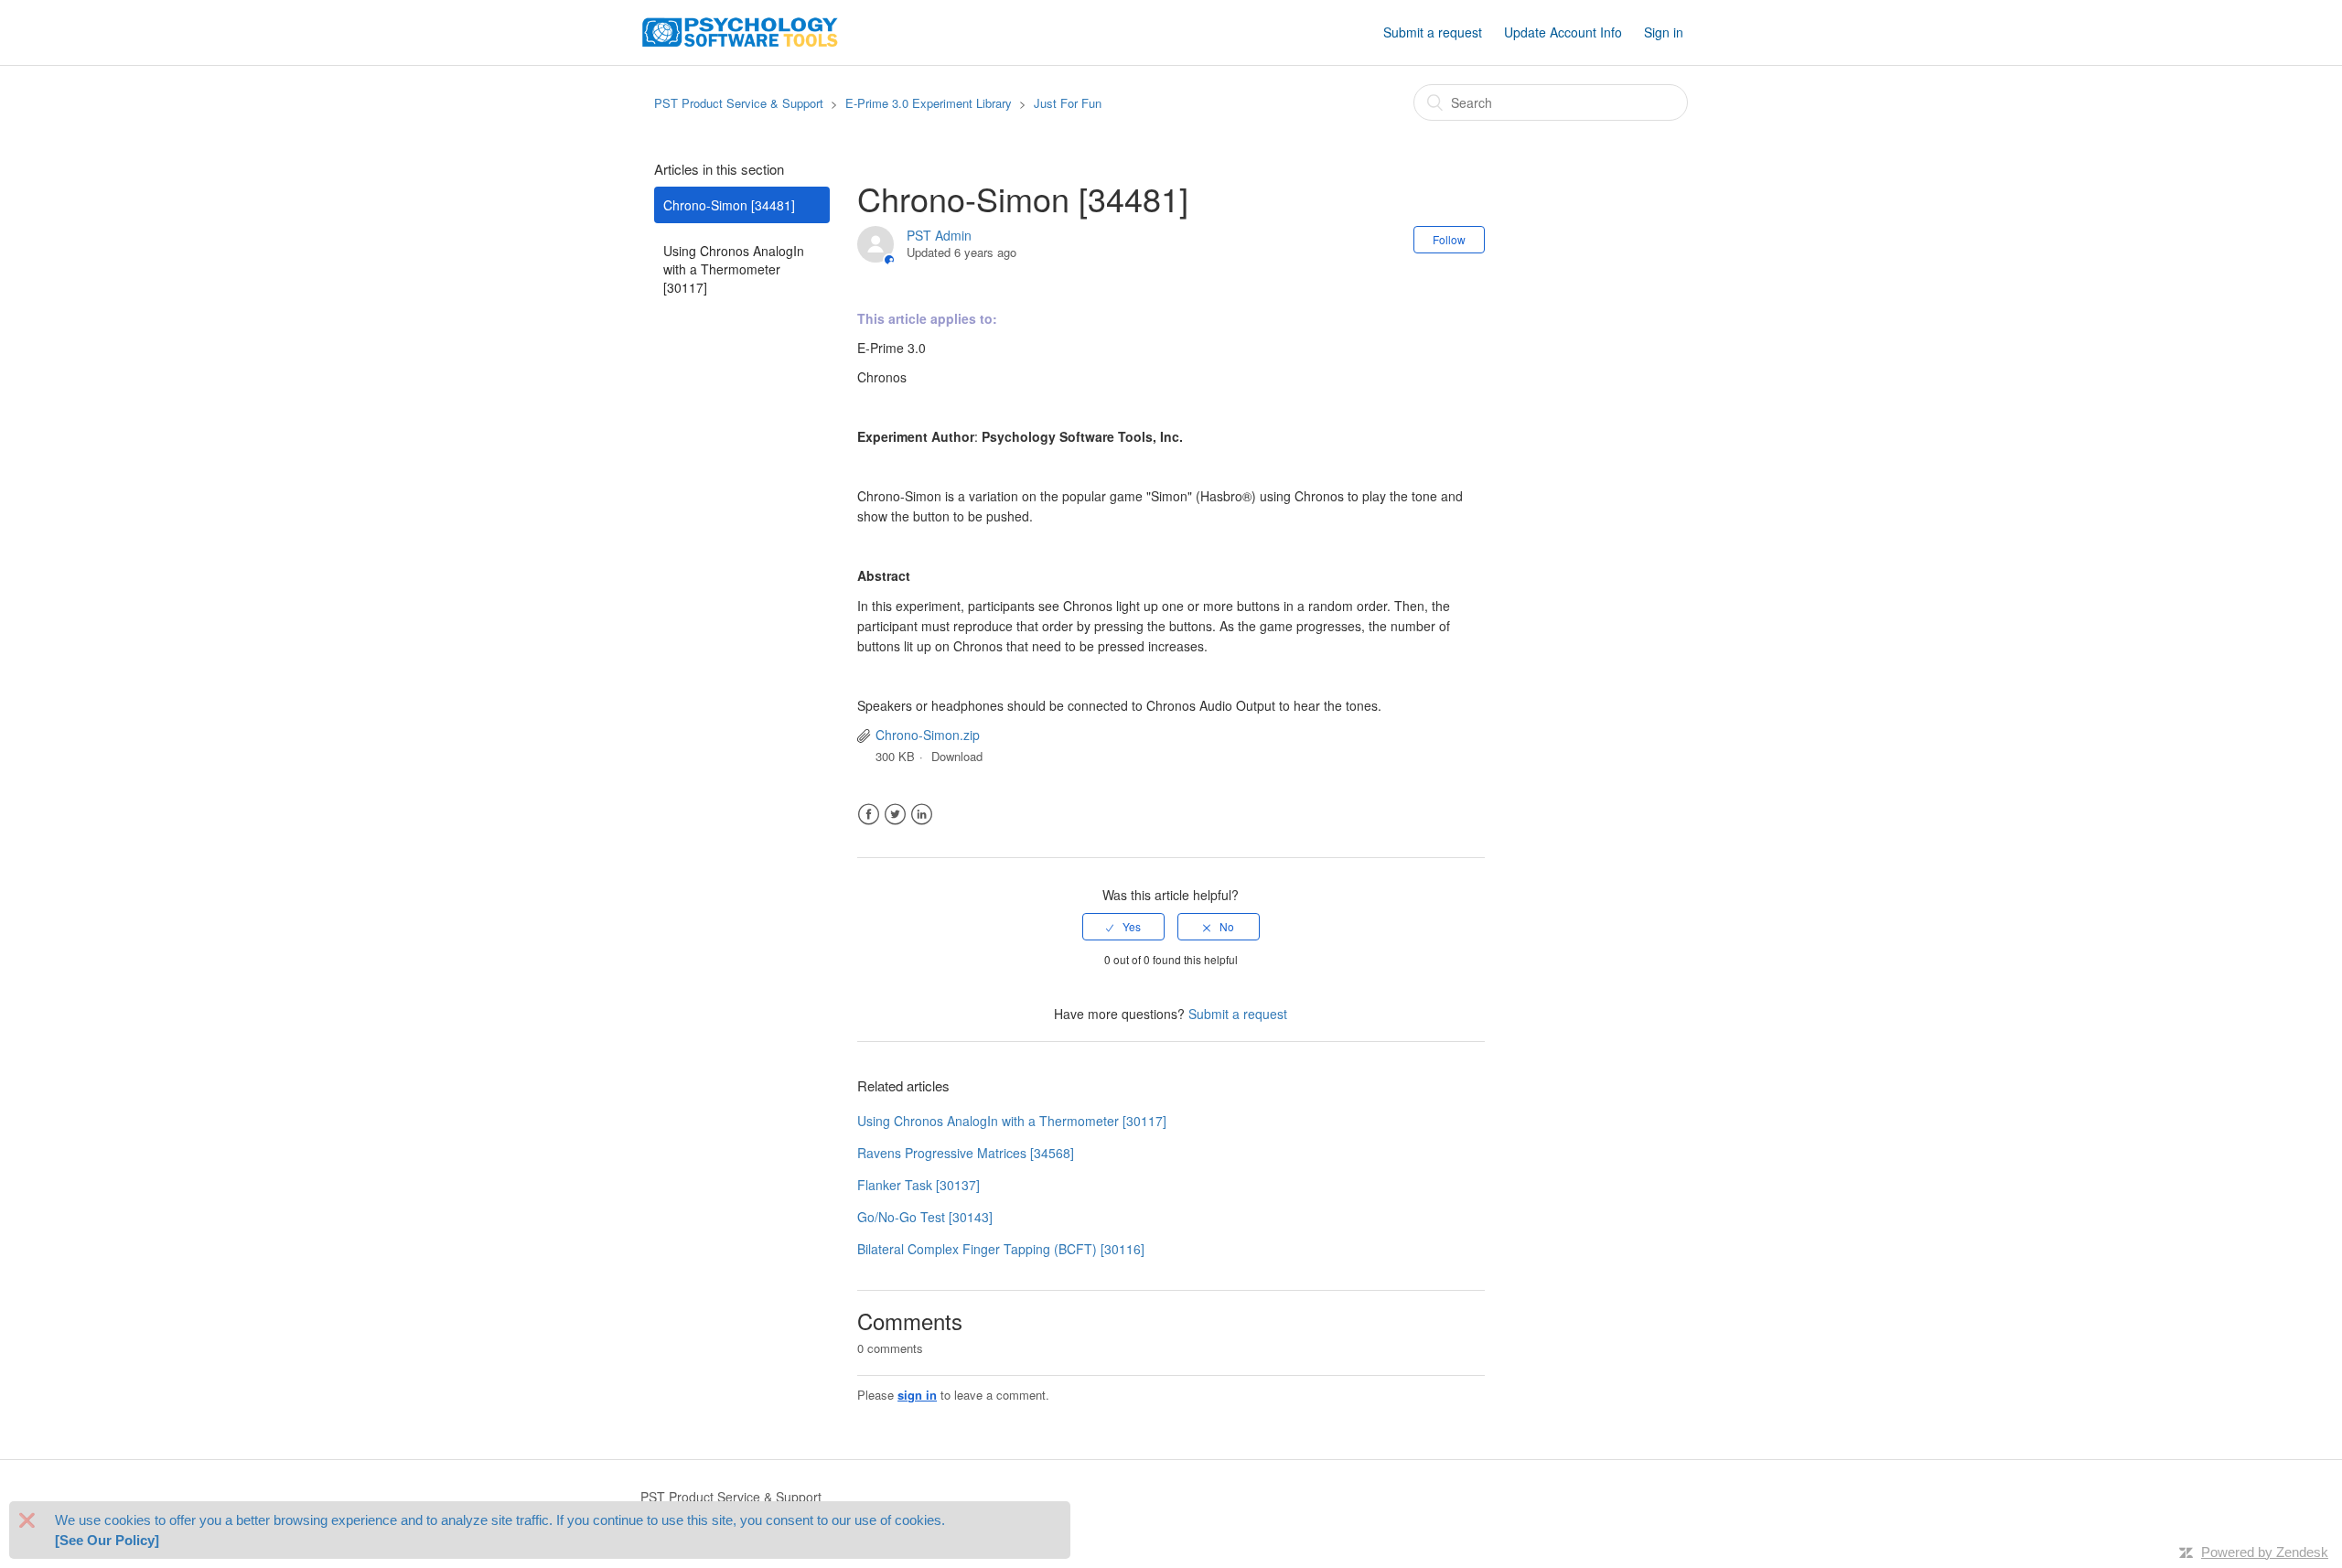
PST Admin (939, 235)
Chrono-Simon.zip (928, 735)
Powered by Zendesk (2265, 1552)
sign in (917, 1395)
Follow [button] (1449, 239)
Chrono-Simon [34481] (729, 205)
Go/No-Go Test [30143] (925, 1217)
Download (957, 756)
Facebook (869, 815)
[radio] (1123, 927)
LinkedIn (922, 815)
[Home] (740, 30)
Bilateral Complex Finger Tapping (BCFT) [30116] (1001, 1249)
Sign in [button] (1664, 32)
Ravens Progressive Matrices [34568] (966, 1153)
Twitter (895, 815)
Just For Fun (1068, 103)
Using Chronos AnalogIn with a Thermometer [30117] (734, 269)
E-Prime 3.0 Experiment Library (929, 103)
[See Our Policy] (107, 1540)
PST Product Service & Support (739, 103)
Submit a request (1433, 32)
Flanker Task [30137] (919, 1185)
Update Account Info (1563, 32)
